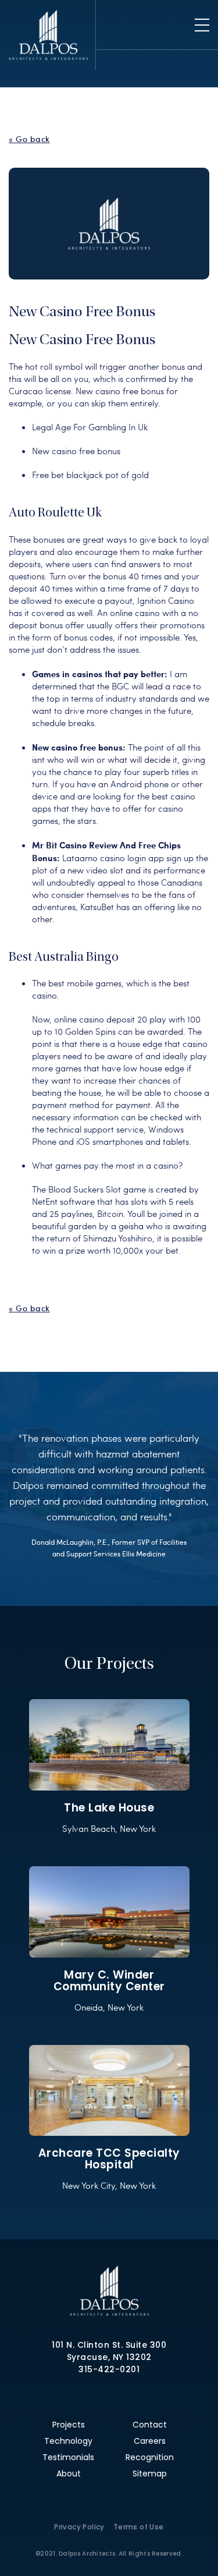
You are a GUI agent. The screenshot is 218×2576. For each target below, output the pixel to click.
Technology (68, 2441)
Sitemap (150, 2474)
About (69, 2474)
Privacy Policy (79, 2527)
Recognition (150, 2457)
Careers (150, 2441)
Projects (69, 2425)
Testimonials (68, 2457)
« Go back (29, 139)
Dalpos (48, 35)
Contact (150, 2425)
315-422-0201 (109, 2369)
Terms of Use (139, 2527)
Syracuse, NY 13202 (109, 2357)
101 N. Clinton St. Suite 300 (109, 2345)
